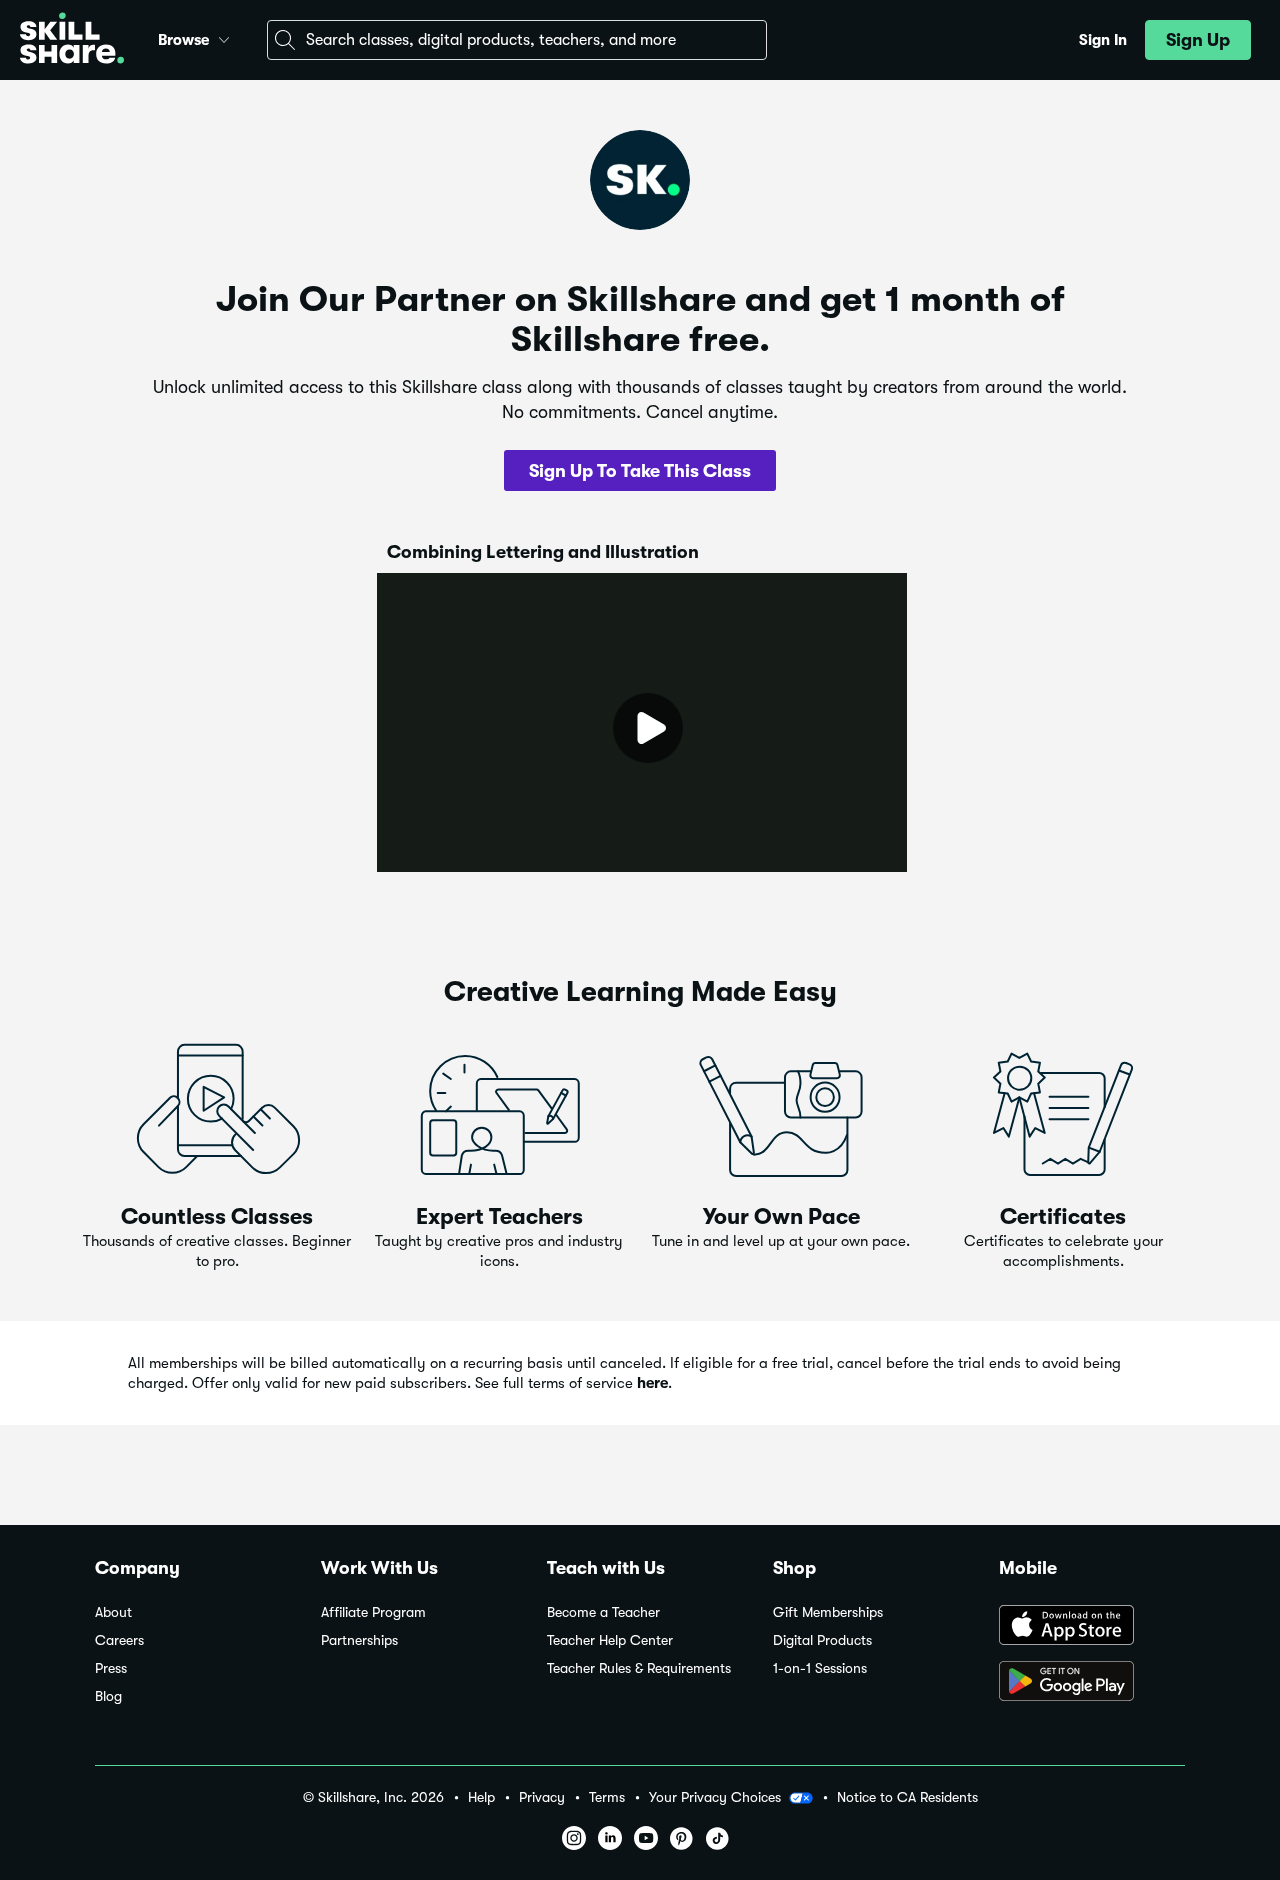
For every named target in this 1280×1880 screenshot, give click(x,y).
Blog (108, 1696)
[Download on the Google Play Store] (1092, 1683)
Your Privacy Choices (715, 1797)
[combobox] (517, 40)
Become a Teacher (603, 1612)
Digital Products (822, 1640)
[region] (642, 722)
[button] (224, 37)
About (113, 1612)
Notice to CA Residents (907, 1797)
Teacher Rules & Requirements (639, 1668)
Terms (607, 1797)
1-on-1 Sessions (820, 1668)
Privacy (542, 1797)
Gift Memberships (828, 1612)
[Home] (72, 40)
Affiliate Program (373, 1612)
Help (481, 1797)
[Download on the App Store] (1092, 1627)
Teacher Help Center (610, 1640)
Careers (119, 1640)
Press (111, 1668)
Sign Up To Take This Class (640, 471)
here (652, 1383)
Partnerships (359, 1640)
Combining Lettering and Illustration (543, 552)
